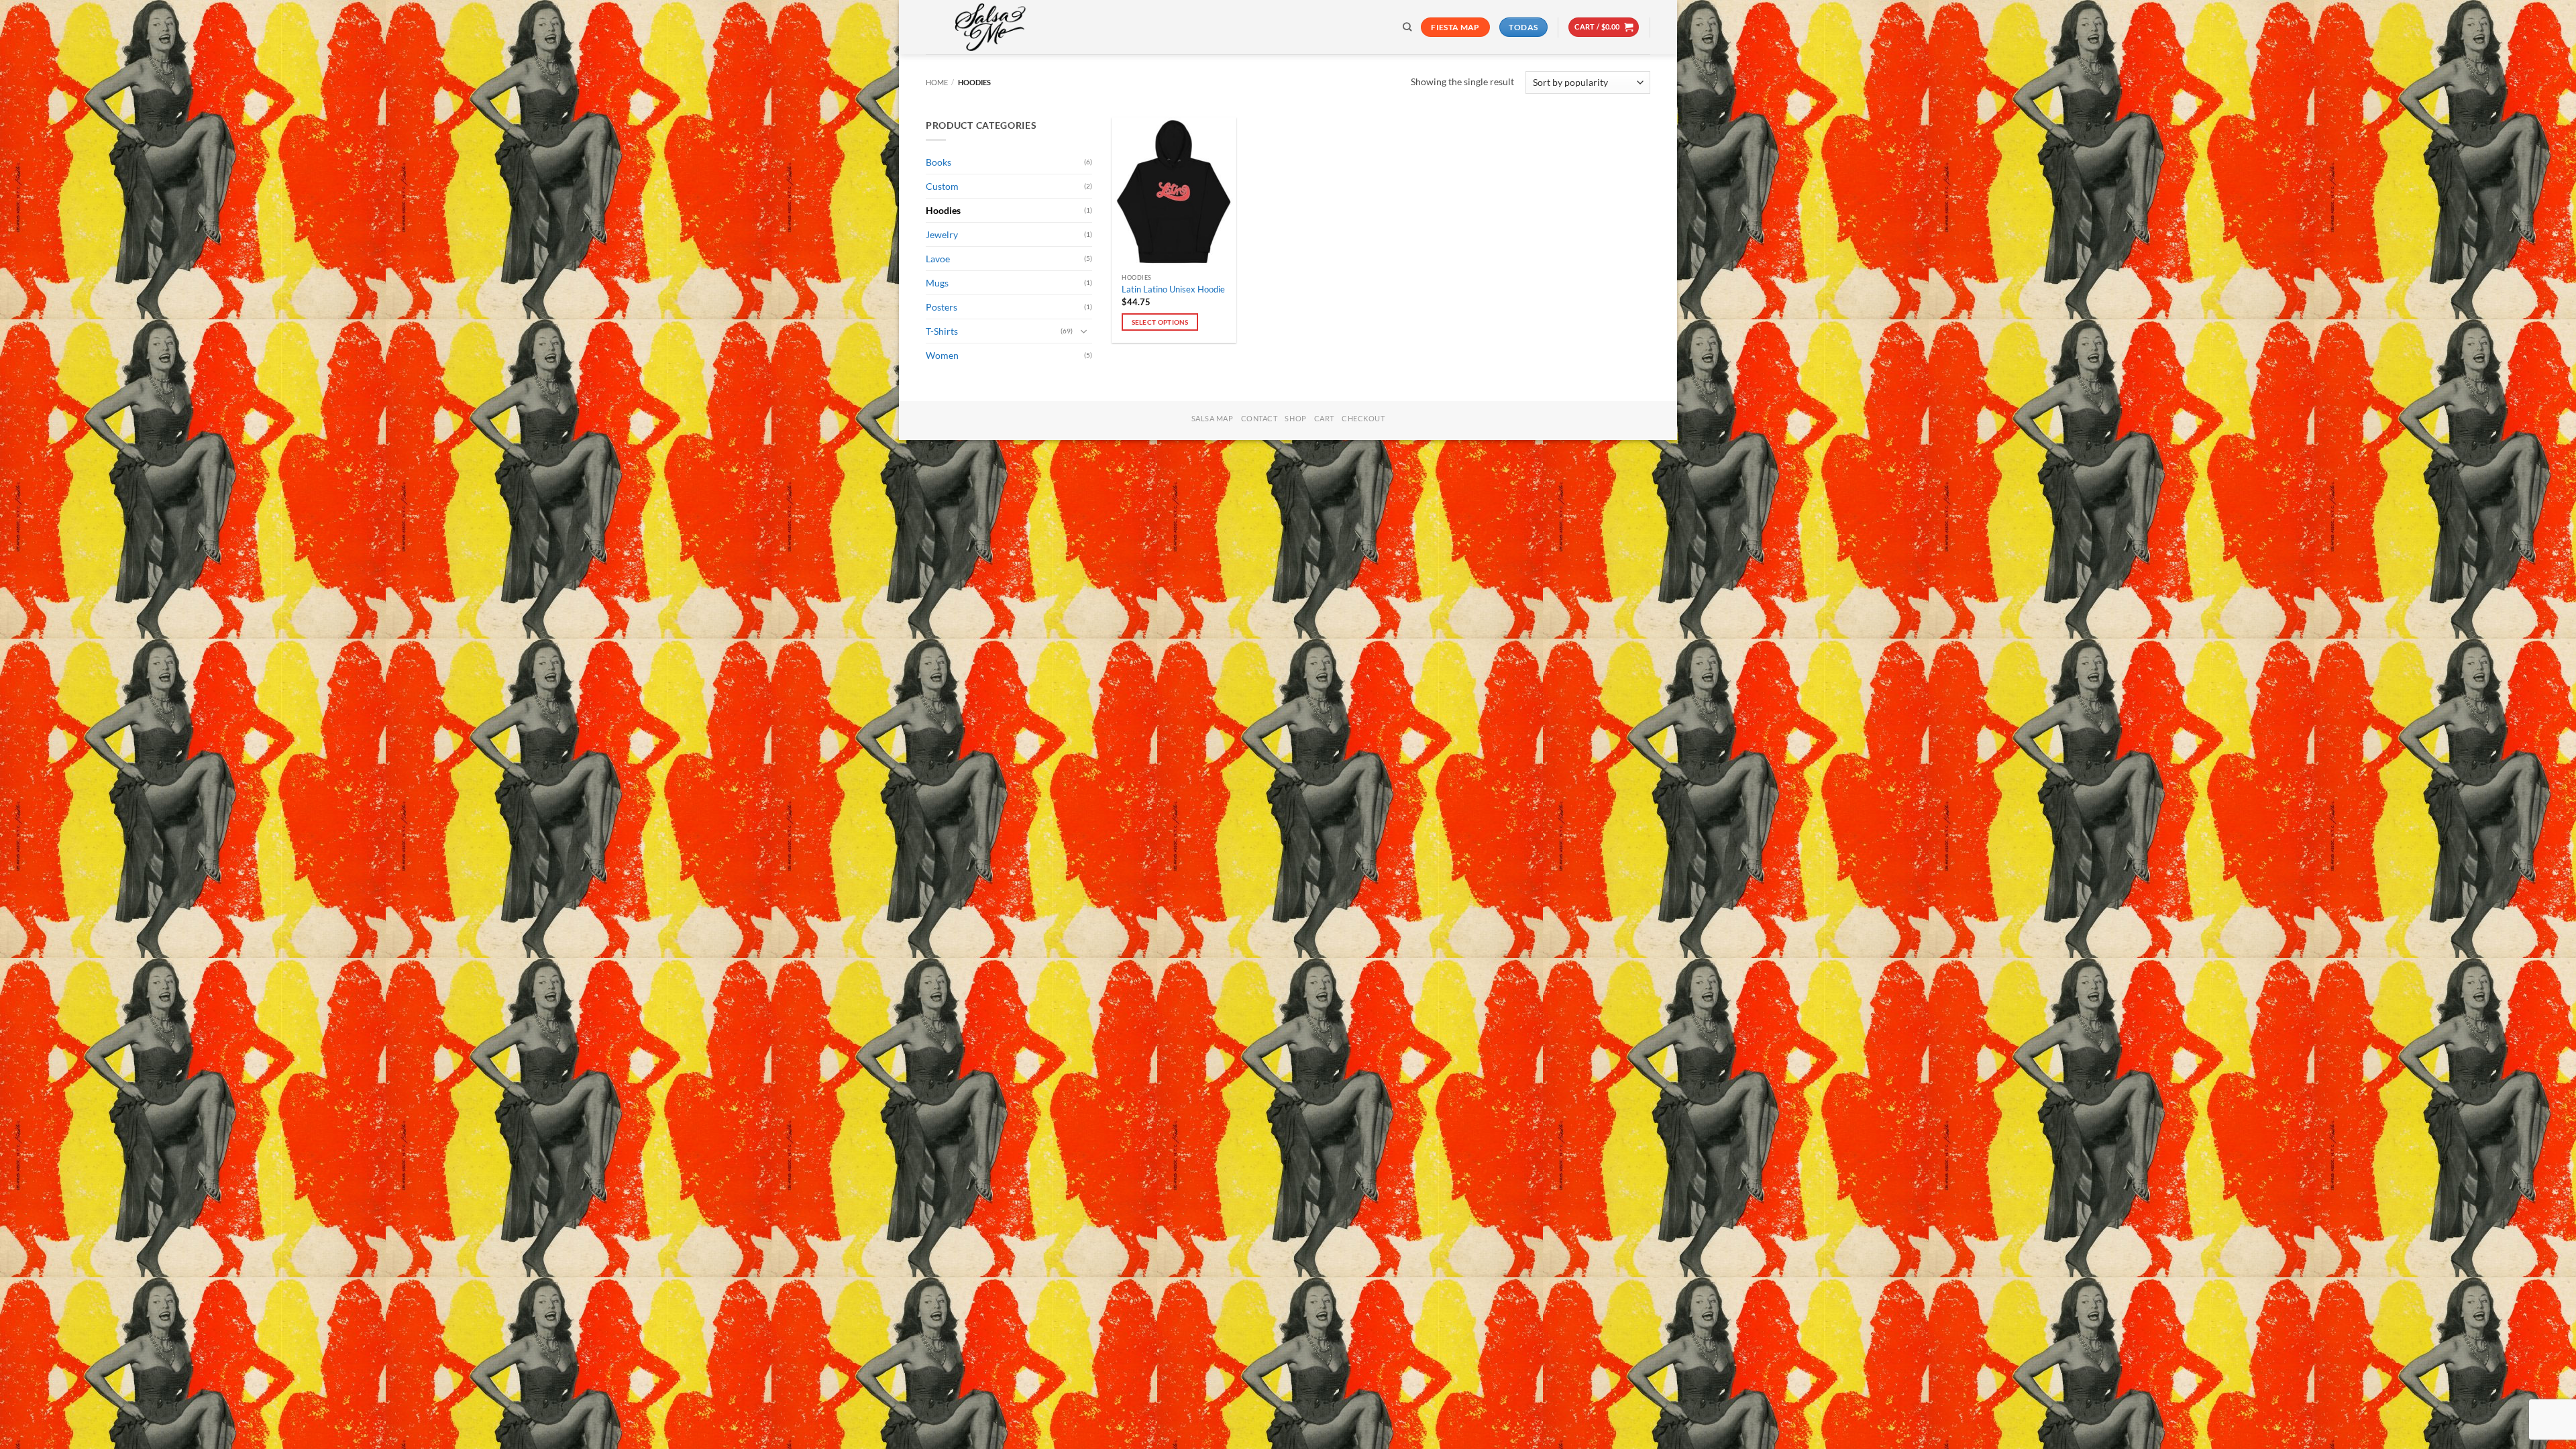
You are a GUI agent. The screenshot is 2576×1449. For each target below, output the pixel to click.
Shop (1295, 418)
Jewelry (942, 234)
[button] (1604, 27)
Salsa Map (1213, 418)
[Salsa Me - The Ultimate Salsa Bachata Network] (993, 27)
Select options (1160, 322)
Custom (942, 186)
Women (942, 355)
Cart (1324, 418)
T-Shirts (942, 331)
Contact (1259, 418)
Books (938, 162)
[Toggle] (1084, 331)
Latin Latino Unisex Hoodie (1173, 289)
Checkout (1363, 418)
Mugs (937, 283)
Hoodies (943, 210)
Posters (942, 307)
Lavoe (938, 259)
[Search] (1407, 27)
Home (937, 82)
